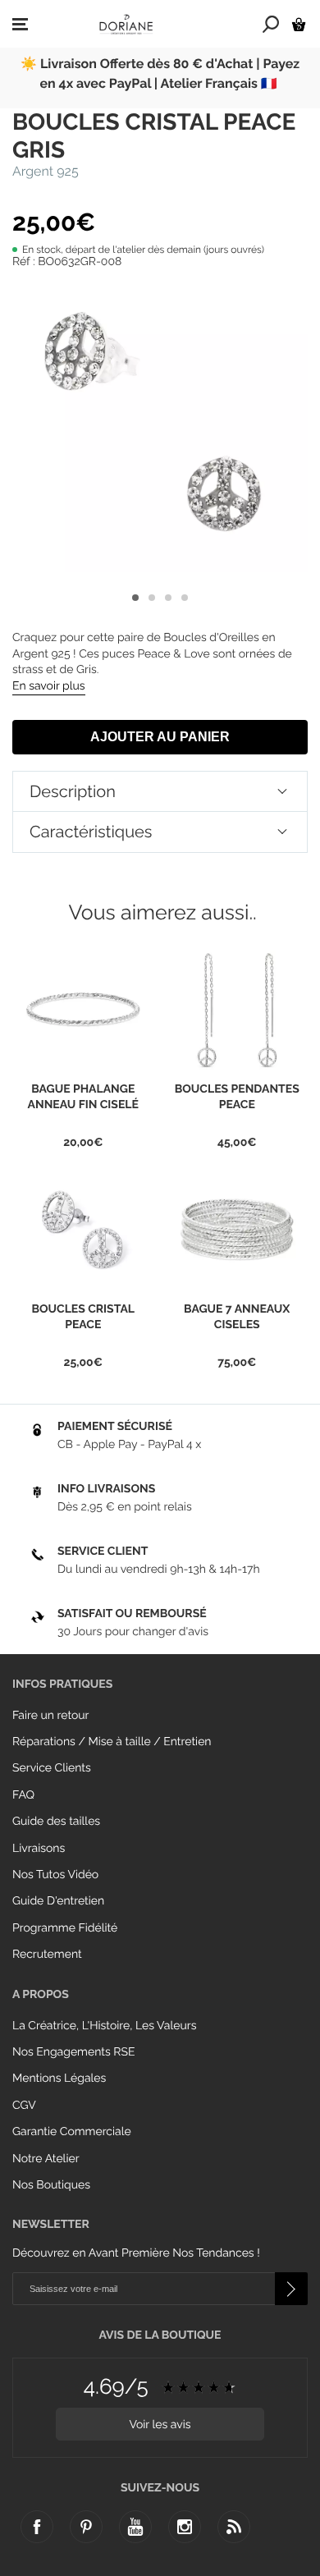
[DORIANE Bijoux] (126, 24)
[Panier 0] (299, 24)
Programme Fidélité (65, 1928)
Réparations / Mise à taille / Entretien (112, 1742)
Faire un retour (51, 1716)
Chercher (271, 24)
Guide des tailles (56, 1822)
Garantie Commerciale (72, 2132)
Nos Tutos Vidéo (55, 1875)
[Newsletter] (291, 2289)
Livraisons (39, 1849)
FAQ (23, 1795)
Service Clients (52, 1768)
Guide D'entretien (58, 1901)
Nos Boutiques (51, 2185)
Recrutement (47, 1955)
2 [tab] (152, 598)
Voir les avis (160, 2425)
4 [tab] (185, 598)
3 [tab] (168, 598)
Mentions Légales (59, 2079)
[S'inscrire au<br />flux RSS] (234, 2527)
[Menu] (20, 25)
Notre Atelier (46, 2159)
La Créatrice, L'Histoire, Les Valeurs (104, 2026)
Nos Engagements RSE (73, 2052)
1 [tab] (135, 598)
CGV (24, 2106)
